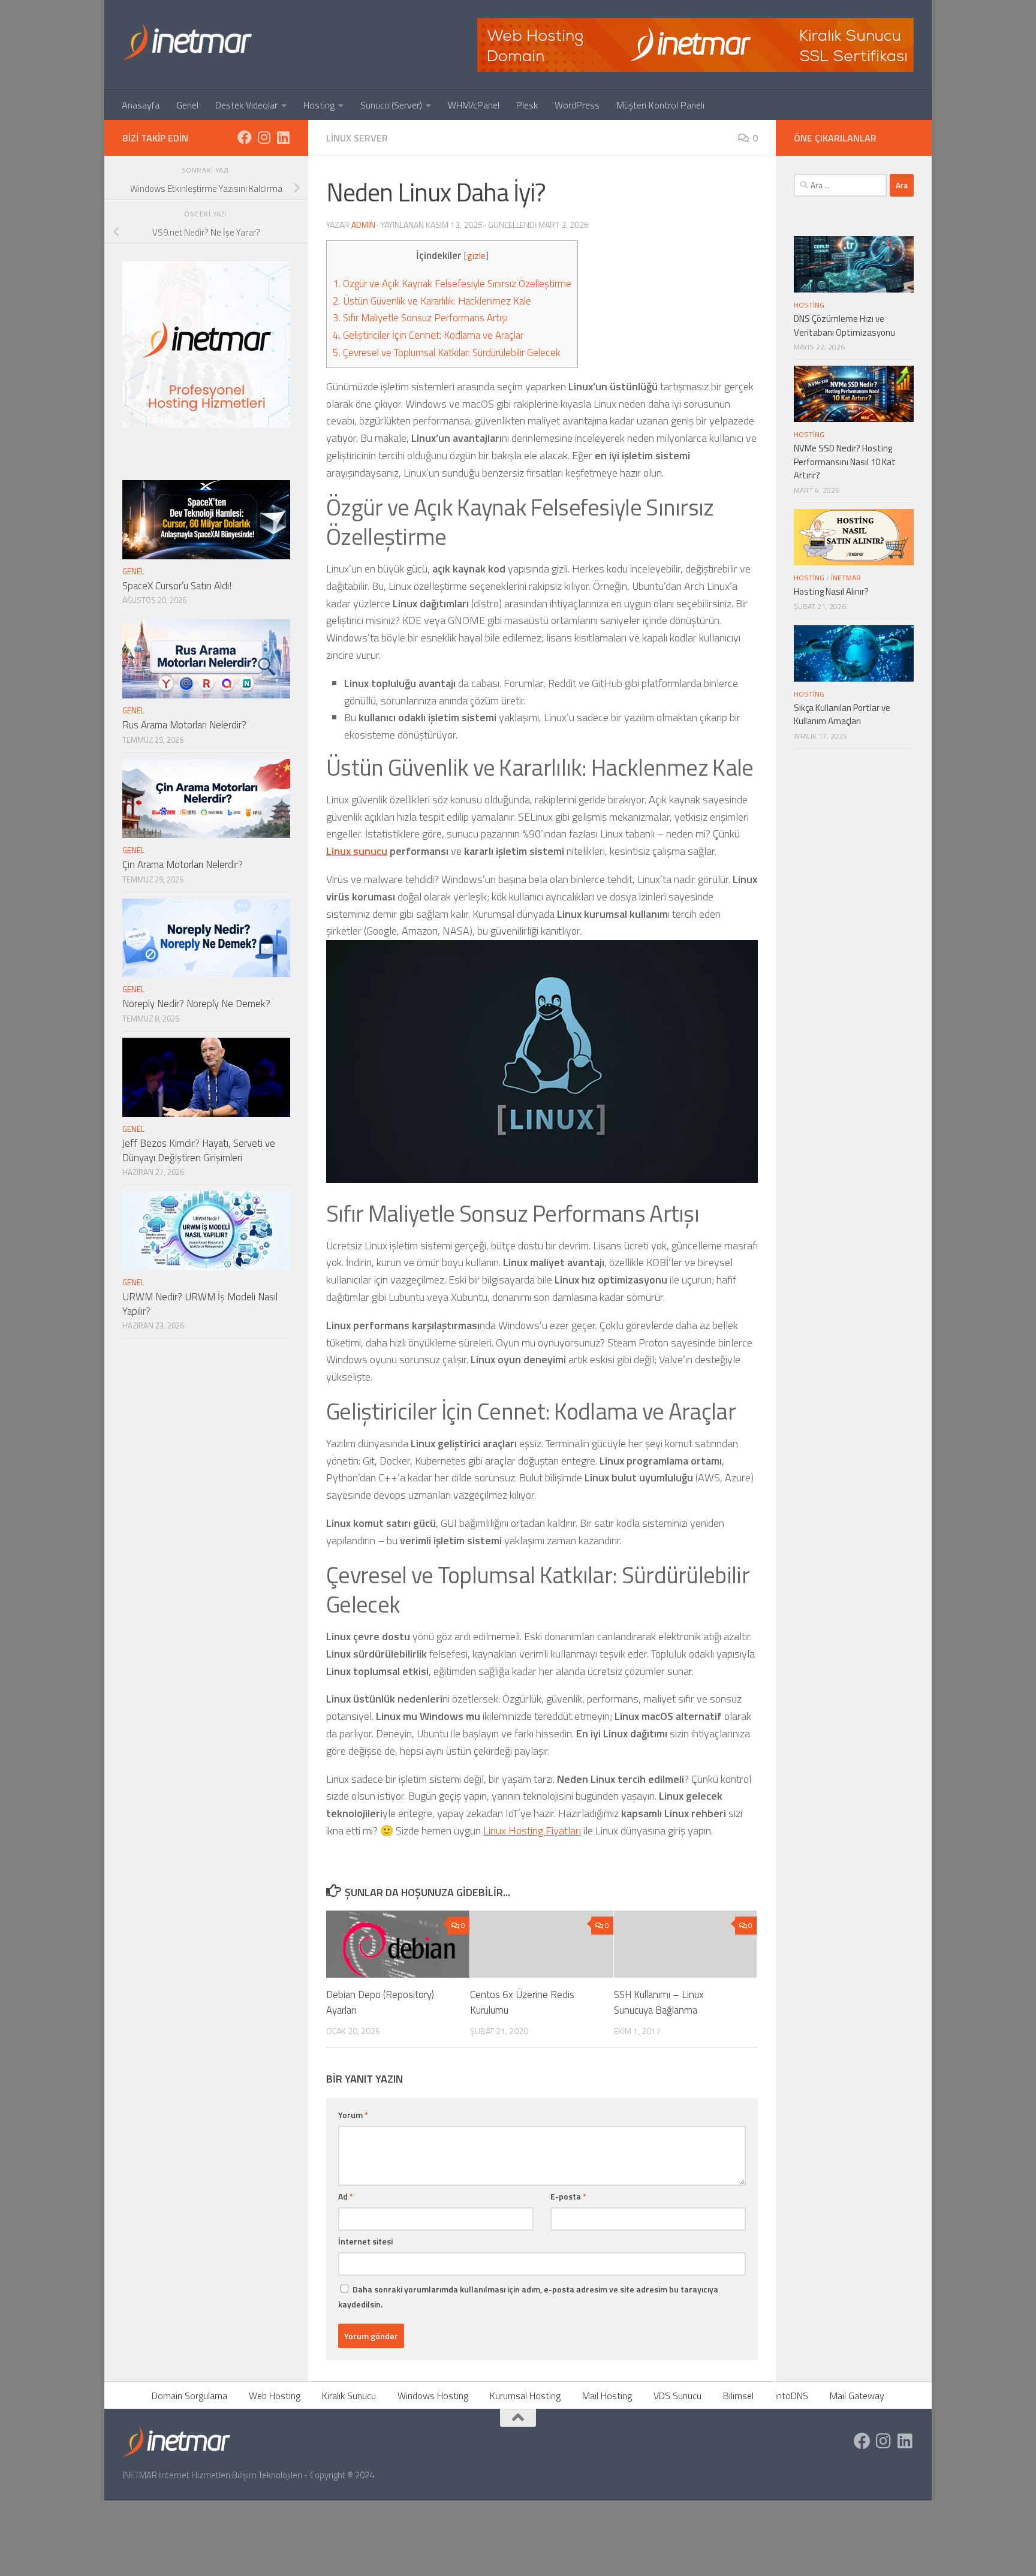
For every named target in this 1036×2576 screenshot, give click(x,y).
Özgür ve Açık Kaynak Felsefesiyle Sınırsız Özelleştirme (452, 284)
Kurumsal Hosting (525, 2396)
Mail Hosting (607, 2396)
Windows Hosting (433, 2396)
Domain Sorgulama (189, 2396)
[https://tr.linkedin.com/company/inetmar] (283, 137)
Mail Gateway (857, 2396)
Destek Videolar (246, 105)
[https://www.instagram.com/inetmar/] (264, 137)
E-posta (568, 2196)
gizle (476, 256)
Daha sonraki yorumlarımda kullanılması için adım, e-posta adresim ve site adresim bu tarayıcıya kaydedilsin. (528, 2297)
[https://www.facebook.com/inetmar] (245, 137)
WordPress (577, 105)
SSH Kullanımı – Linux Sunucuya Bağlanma (659, 2002)
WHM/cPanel (474, 105)
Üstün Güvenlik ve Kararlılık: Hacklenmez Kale (432, 301)
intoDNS (792, 2396)
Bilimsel (738, 2396)
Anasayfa (141, 105)
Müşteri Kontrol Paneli (660, 105)
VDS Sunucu (677, 2396)
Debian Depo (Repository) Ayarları (380, 2002)
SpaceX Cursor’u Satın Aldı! (177, 586)
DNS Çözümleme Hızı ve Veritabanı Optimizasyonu (844, 326)
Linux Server (357, 138)
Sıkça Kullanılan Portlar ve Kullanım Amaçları (842, 715)
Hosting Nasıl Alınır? (831, 591)
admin (363, 225)
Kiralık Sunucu (349, 2396)
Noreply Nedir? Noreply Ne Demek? (196, 1004)
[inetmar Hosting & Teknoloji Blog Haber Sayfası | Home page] (187, 42)
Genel (187, 105)
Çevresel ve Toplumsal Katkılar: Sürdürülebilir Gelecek (447, 352)
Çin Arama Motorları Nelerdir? (183, 864)
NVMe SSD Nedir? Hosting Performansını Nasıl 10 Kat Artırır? (845, 462)
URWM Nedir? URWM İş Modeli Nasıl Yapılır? (200, 1304)
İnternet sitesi (365, 2241)
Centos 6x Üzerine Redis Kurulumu (522, 2002)
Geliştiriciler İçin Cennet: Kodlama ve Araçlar (428, 335)
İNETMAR (846, 578)
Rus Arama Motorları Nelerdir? (184, 725)
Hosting (319, 105)
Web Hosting (275, 2396)
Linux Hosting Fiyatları (532, 1831)
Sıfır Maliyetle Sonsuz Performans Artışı (420, 318)
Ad (346, 2196)
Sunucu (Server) (391, 105)
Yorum (353, 2115)
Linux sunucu (357, 851)
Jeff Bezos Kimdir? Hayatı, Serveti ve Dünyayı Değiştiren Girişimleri (199, 1150)
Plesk (527, 105)
